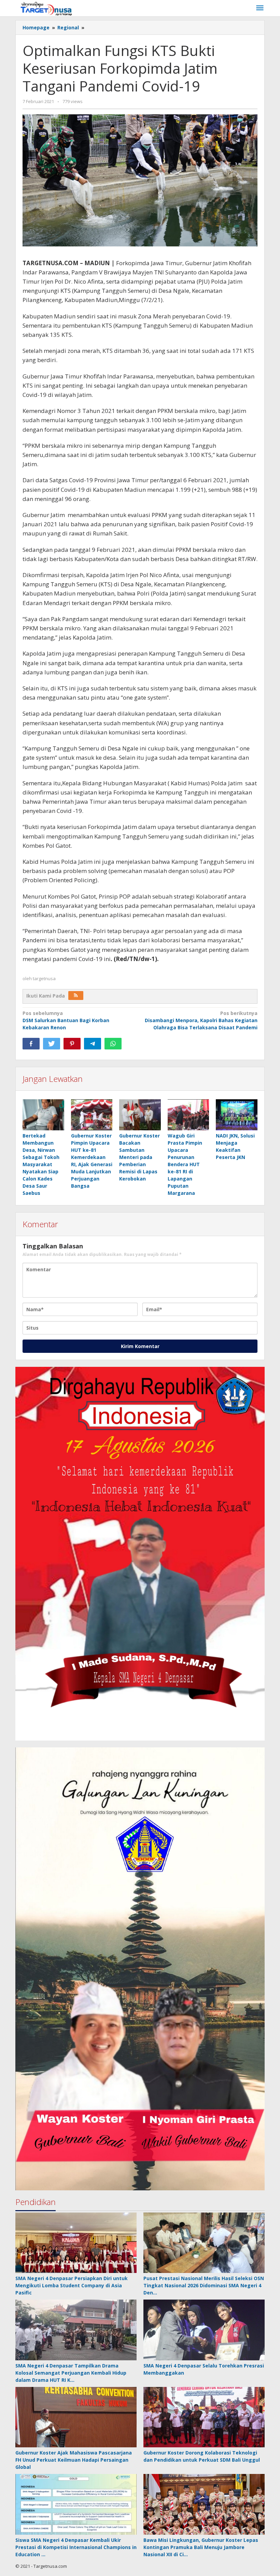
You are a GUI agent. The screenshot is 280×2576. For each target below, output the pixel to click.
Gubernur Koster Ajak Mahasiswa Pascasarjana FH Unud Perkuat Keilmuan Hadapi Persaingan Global (74, 2460)
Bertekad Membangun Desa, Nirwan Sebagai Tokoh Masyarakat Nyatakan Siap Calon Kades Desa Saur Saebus (41, 1164)
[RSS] (76, 996)
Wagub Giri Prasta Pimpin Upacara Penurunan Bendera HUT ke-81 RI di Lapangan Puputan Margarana (185, 1164)
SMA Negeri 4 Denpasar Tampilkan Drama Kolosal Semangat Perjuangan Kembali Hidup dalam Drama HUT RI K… (71, 2373)
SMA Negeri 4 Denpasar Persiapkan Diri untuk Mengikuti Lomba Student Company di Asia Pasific (72, 2285)
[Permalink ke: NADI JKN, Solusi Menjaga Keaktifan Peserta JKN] (237, 1115)
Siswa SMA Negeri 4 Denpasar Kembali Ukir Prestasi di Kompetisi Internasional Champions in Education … (76, 2547)
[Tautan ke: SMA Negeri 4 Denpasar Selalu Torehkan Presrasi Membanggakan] (204, 2330)
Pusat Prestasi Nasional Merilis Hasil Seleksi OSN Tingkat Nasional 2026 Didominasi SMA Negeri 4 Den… (204, 2285)
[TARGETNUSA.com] (46, 8)
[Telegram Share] (93, 1044)
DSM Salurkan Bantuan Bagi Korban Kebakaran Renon (66, 1020)
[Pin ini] (72, 1044)
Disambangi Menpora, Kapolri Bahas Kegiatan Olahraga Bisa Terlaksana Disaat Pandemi (201, 1020)
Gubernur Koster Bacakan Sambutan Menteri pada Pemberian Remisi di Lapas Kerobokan (139, 1157)
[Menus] (260, 8)
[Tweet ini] (52, 1044)
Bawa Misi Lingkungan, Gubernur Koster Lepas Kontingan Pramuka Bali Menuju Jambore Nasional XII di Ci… (201, 2547)
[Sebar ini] (31, 1044)
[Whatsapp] (113, 1044)
